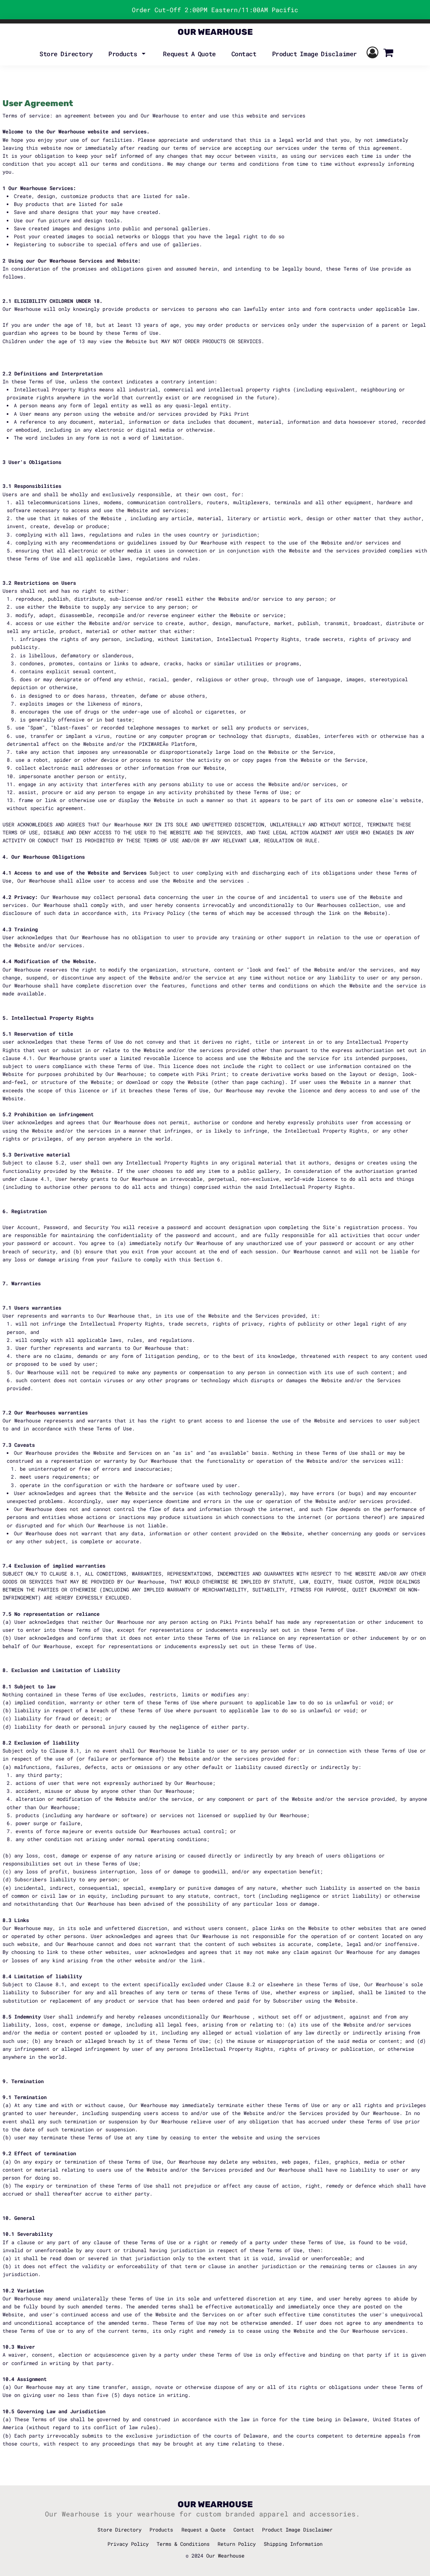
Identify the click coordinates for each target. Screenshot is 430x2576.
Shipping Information (293, 2544)
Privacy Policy (128, 2544)
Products (161, 2529)
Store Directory (119, 2529)
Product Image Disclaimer (297, 2529)
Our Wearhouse (225, 2555)
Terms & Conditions (183, 2544)
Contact (244, 2529)
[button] (128, 53)
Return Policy (237, 2544)
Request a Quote (203, 2529)
